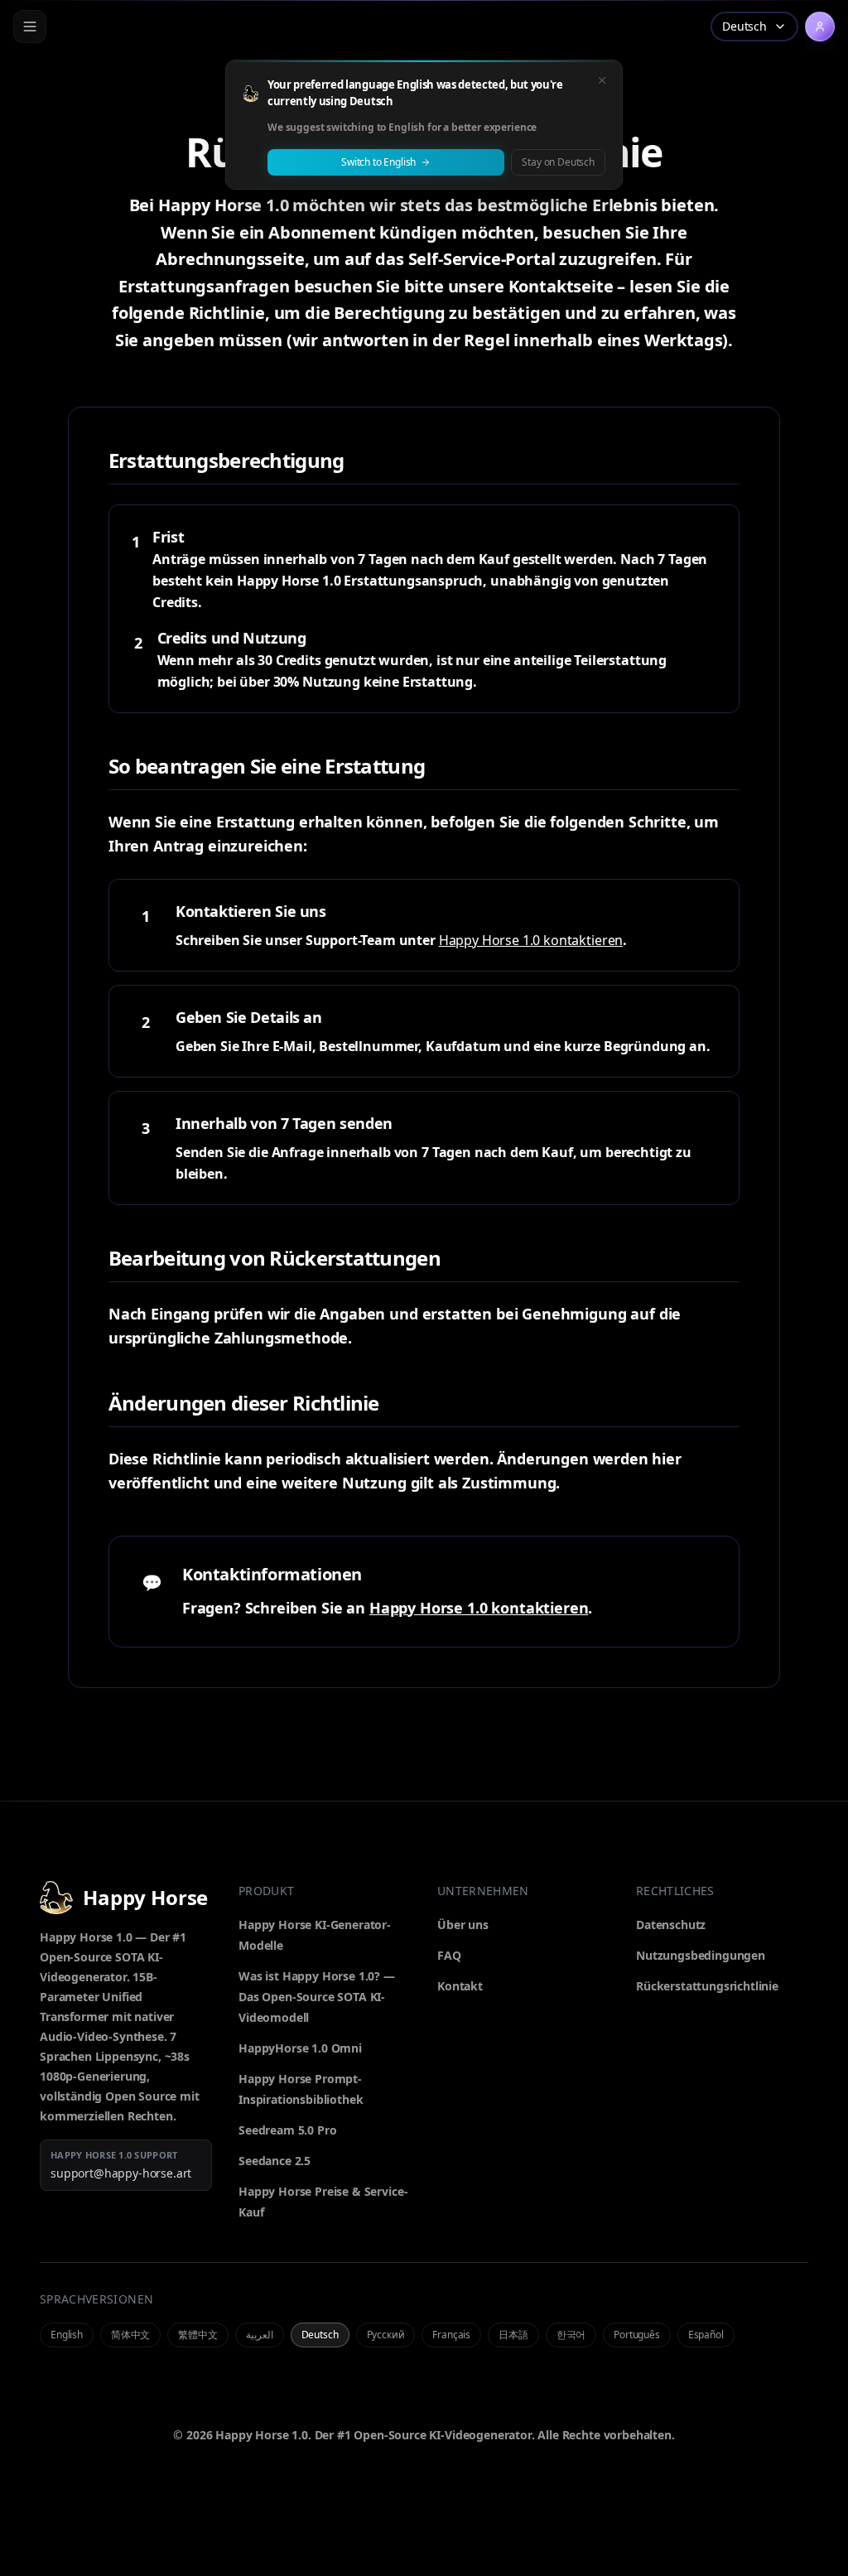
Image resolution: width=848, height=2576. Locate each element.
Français (451, 2335)
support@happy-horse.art (121, 2173)
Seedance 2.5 (275, 2161)
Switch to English (378, 162)
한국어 (571, 2335)
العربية (260, 2335)
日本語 (513, 2335)
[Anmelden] (820, 27)
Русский (386, 2335)
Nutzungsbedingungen (701, 1955)
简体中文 (130, 2335)
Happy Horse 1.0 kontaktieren (531, 940)
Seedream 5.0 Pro (287, 2130)
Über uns (463, 1925)
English (67, 2335)
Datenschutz (671, 1925)
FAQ (449, 1955)
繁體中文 (198, 2335)
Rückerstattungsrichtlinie (707, 1986)
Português (637, 2335)
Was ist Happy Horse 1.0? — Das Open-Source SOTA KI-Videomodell (317, 1997)
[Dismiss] (602, 80)
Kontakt (460, 1986)
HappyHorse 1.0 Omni (300, 2048)
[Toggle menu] (30, 27)
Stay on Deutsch (558, 162)
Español (706, 2335)
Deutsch (320, 2335)
